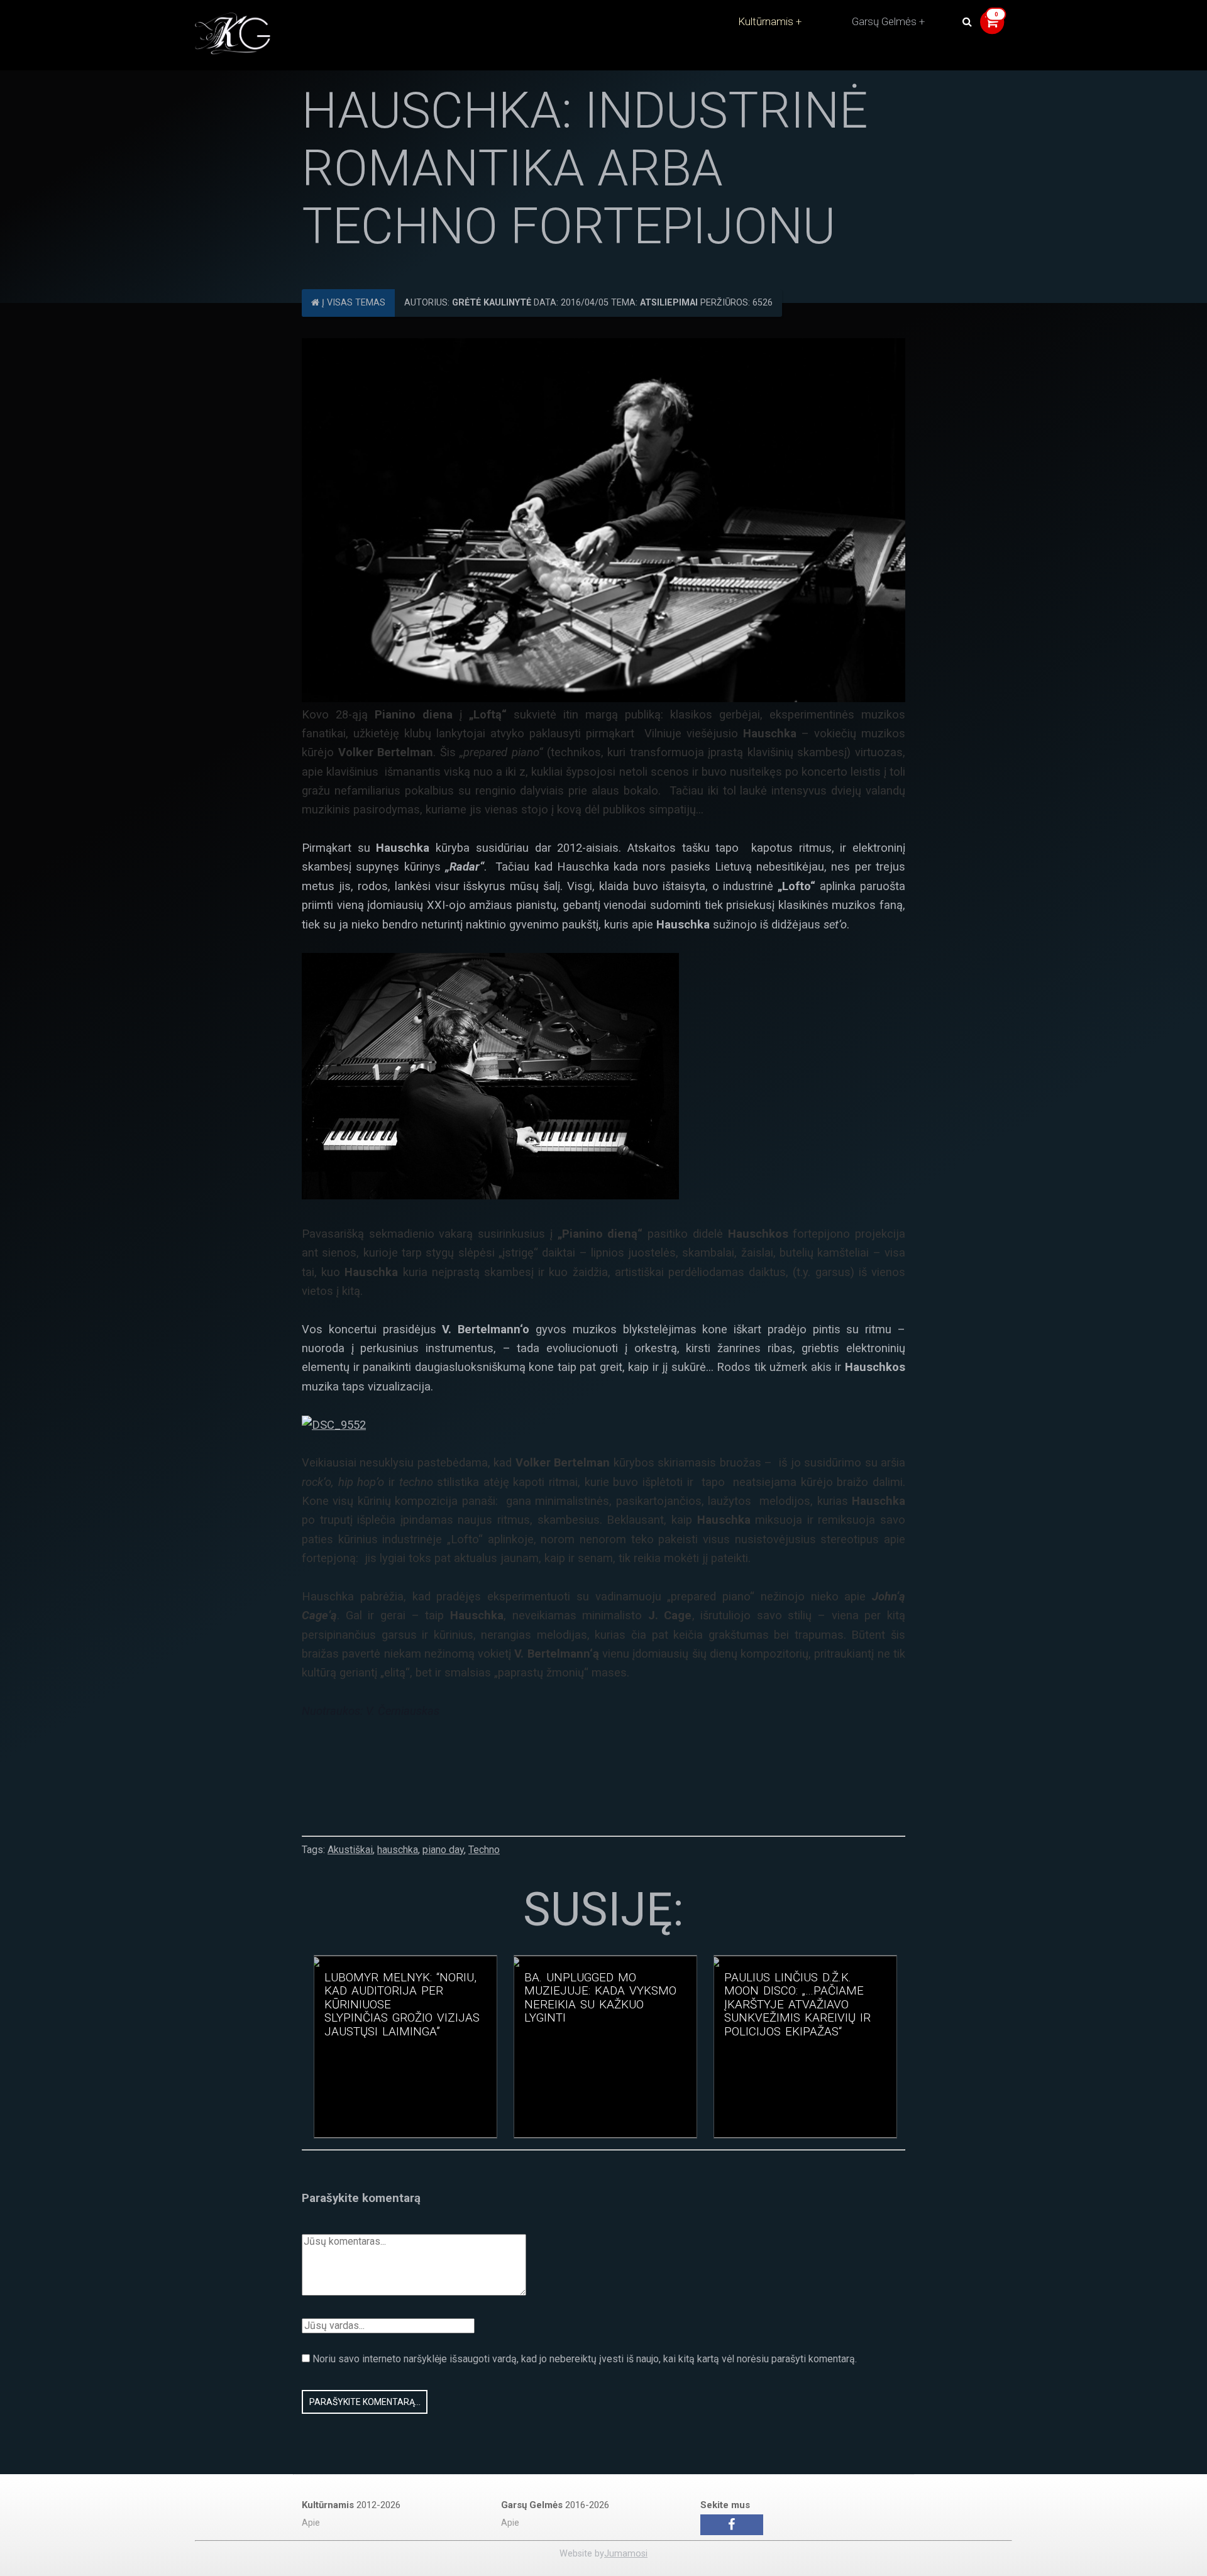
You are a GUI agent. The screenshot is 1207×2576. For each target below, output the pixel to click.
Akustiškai (350, 1850)
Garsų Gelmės (884, 21)
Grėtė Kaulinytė (492, 303)
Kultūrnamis (766, 21)
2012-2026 (351, 2505)
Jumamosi (626, 2554)
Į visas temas (352, 303)
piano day (443, 1850)
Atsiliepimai (669, 303)
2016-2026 (555, 2505)
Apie (311, 2523)
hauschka (398, 1850)
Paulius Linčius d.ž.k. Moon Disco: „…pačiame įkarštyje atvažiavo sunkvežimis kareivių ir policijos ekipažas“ (797, 2005)
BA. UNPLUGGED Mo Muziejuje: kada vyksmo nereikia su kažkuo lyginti (600, 1998)
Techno (484, 1850)
